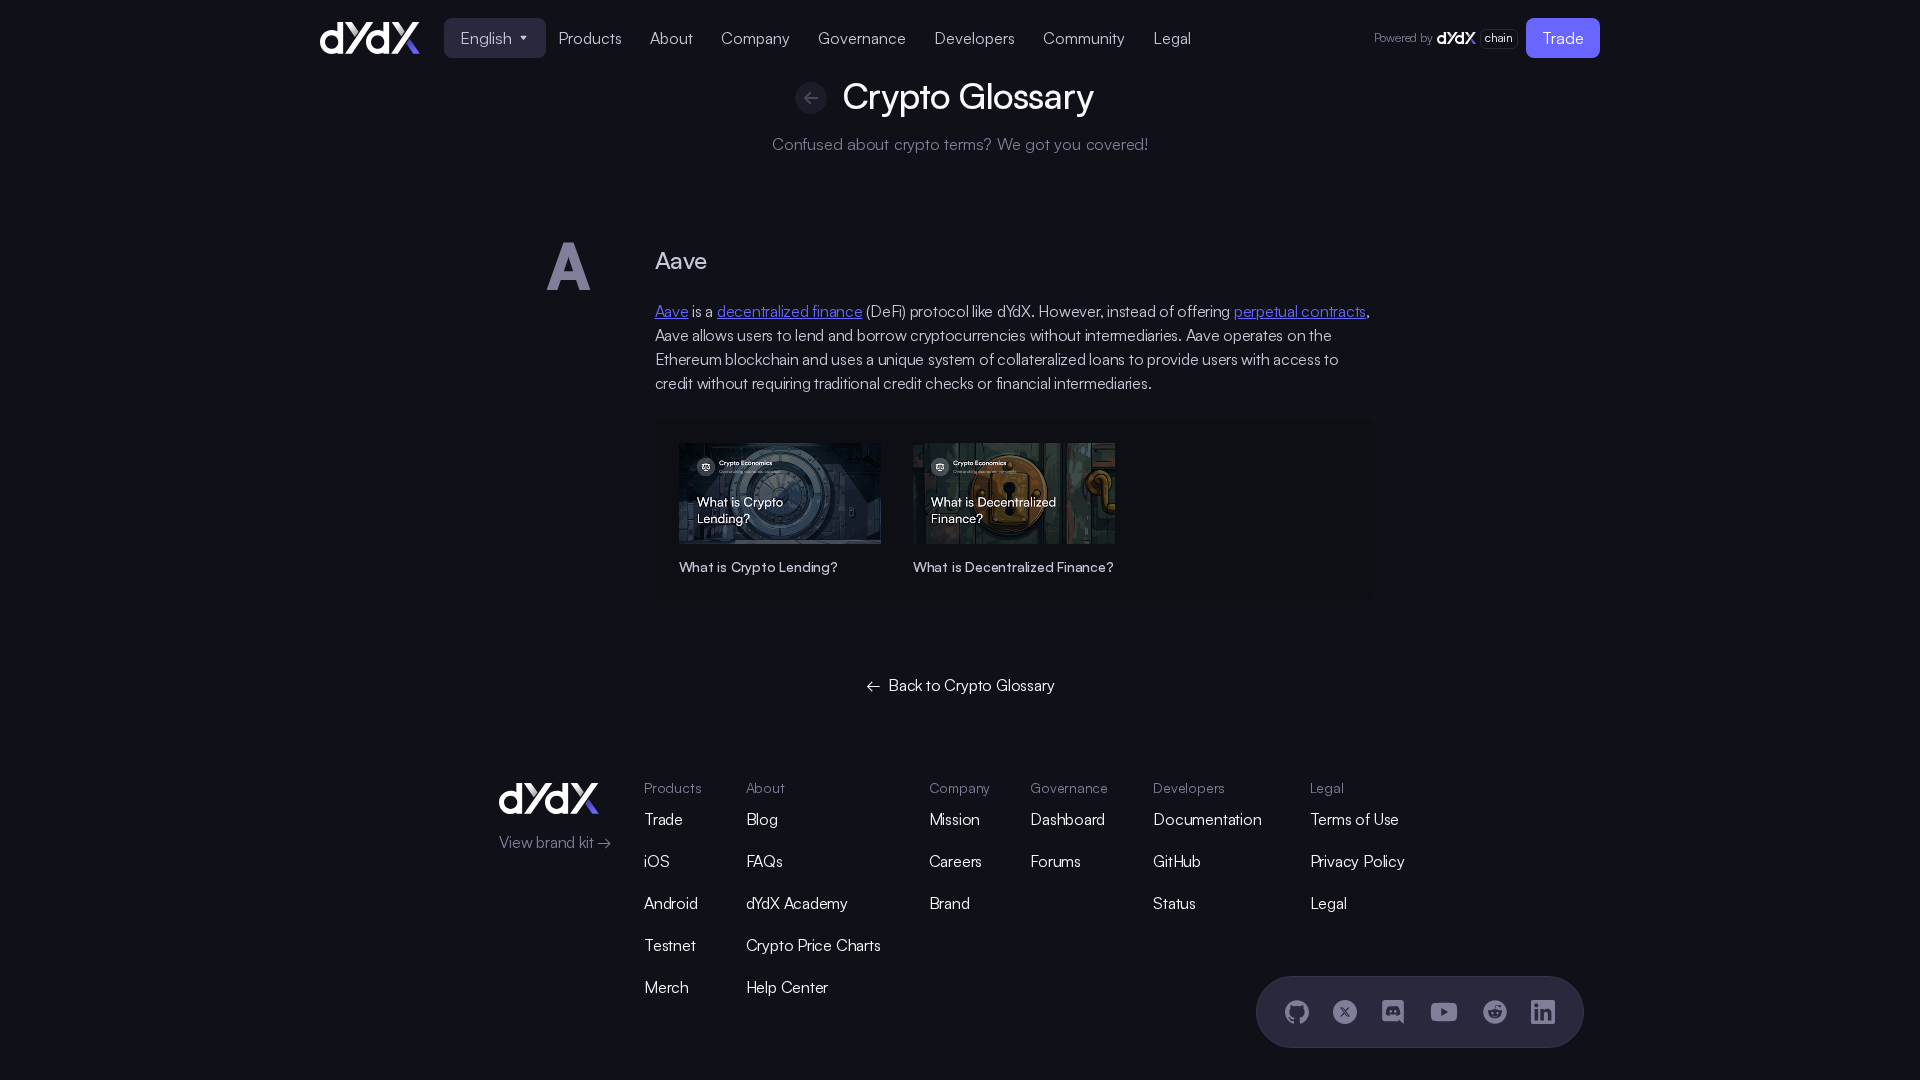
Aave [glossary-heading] (681, 260)
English (486, 37)
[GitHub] (1297, 1012)
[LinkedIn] (1543, 1012)
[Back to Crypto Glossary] (811, 98)
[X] (1345, 1012)
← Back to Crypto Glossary (960, 685)
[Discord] (1393, 1012)
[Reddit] (1495, 1012)
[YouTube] (1444, 1012)
